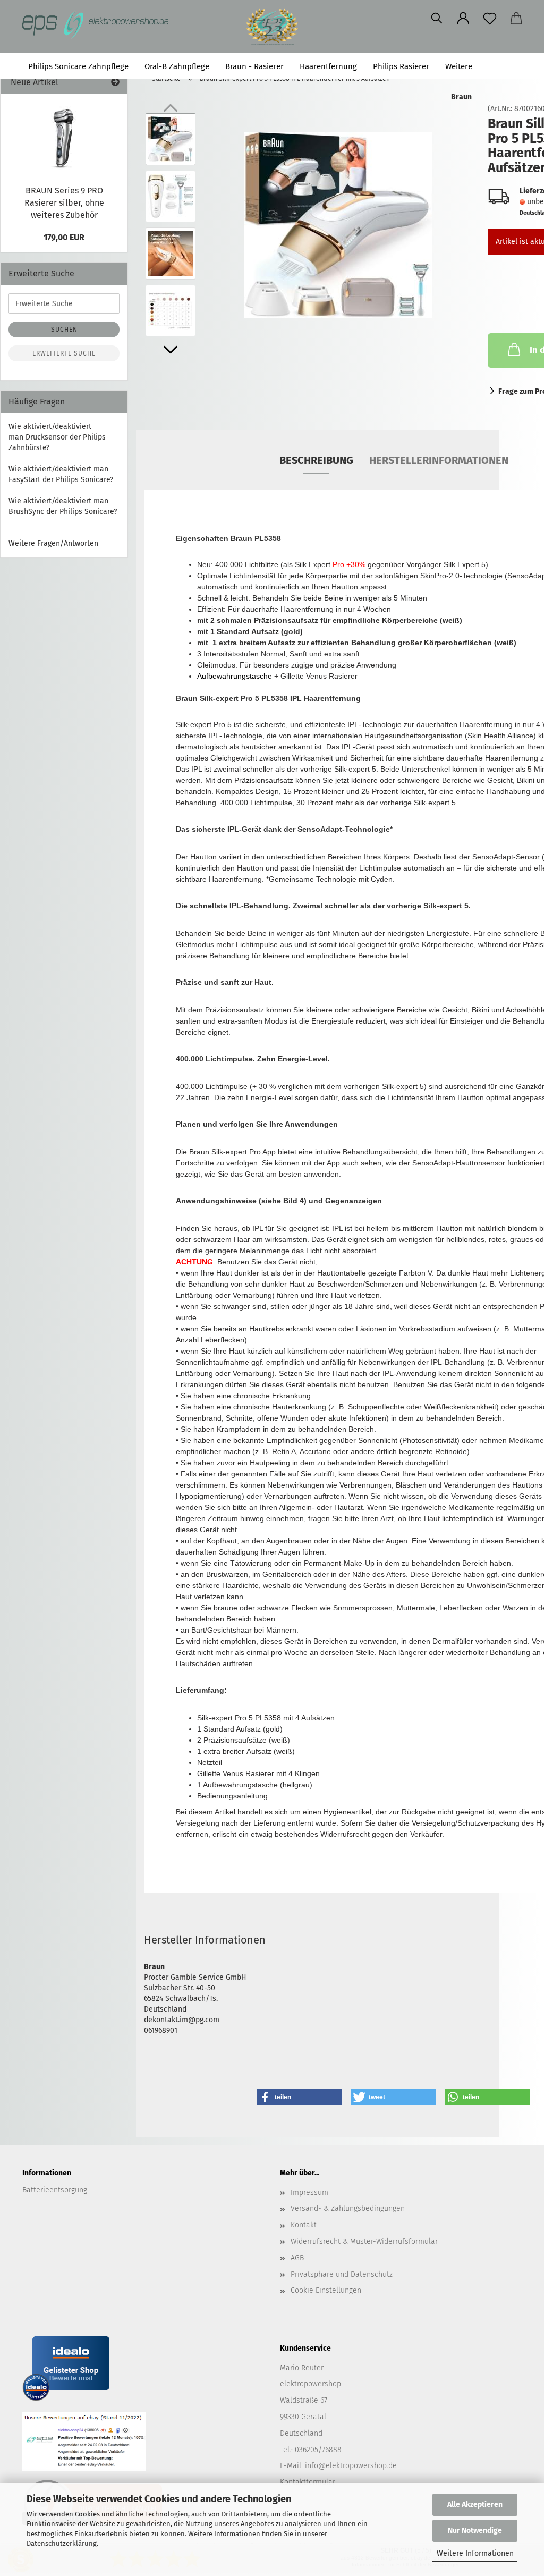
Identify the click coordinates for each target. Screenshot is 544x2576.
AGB (297, 2258)
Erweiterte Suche (64, 353)
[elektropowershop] (100, 24)
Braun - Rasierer (254, 66)
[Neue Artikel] (115, 83)
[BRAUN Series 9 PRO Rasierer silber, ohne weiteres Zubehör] (64, 137)
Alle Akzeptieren (475, 2505)
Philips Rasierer (401, 66)
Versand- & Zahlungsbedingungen (348, 2208)
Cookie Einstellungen (326, 2290)
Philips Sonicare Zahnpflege (78, 66)
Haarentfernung (328, 66)
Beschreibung (316, 460)
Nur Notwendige (475, 2531)
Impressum (309, 2193)
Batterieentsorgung (55, 2190)
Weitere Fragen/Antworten (53, 543)
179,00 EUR (64, 237)
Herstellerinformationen (439, 460)
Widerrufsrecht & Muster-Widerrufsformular (364, 2241)
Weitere (459, 66)
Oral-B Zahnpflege (177, 66)
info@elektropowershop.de (351, 2466)
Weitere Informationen (475, 2553)
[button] (463, 19)
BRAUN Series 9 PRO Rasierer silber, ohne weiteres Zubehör (64, 203)
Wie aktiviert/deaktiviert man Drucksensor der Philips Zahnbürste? (57, 437)
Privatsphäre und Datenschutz (342, 2274)
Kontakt (304, 2225)
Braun (461, 97)
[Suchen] (437, 19)
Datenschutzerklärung (62, 2543)
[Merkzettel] (490, 19)
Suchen (503, 66)
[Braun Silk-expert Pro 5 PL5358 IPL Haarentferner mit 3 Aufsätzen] (338, 225)
